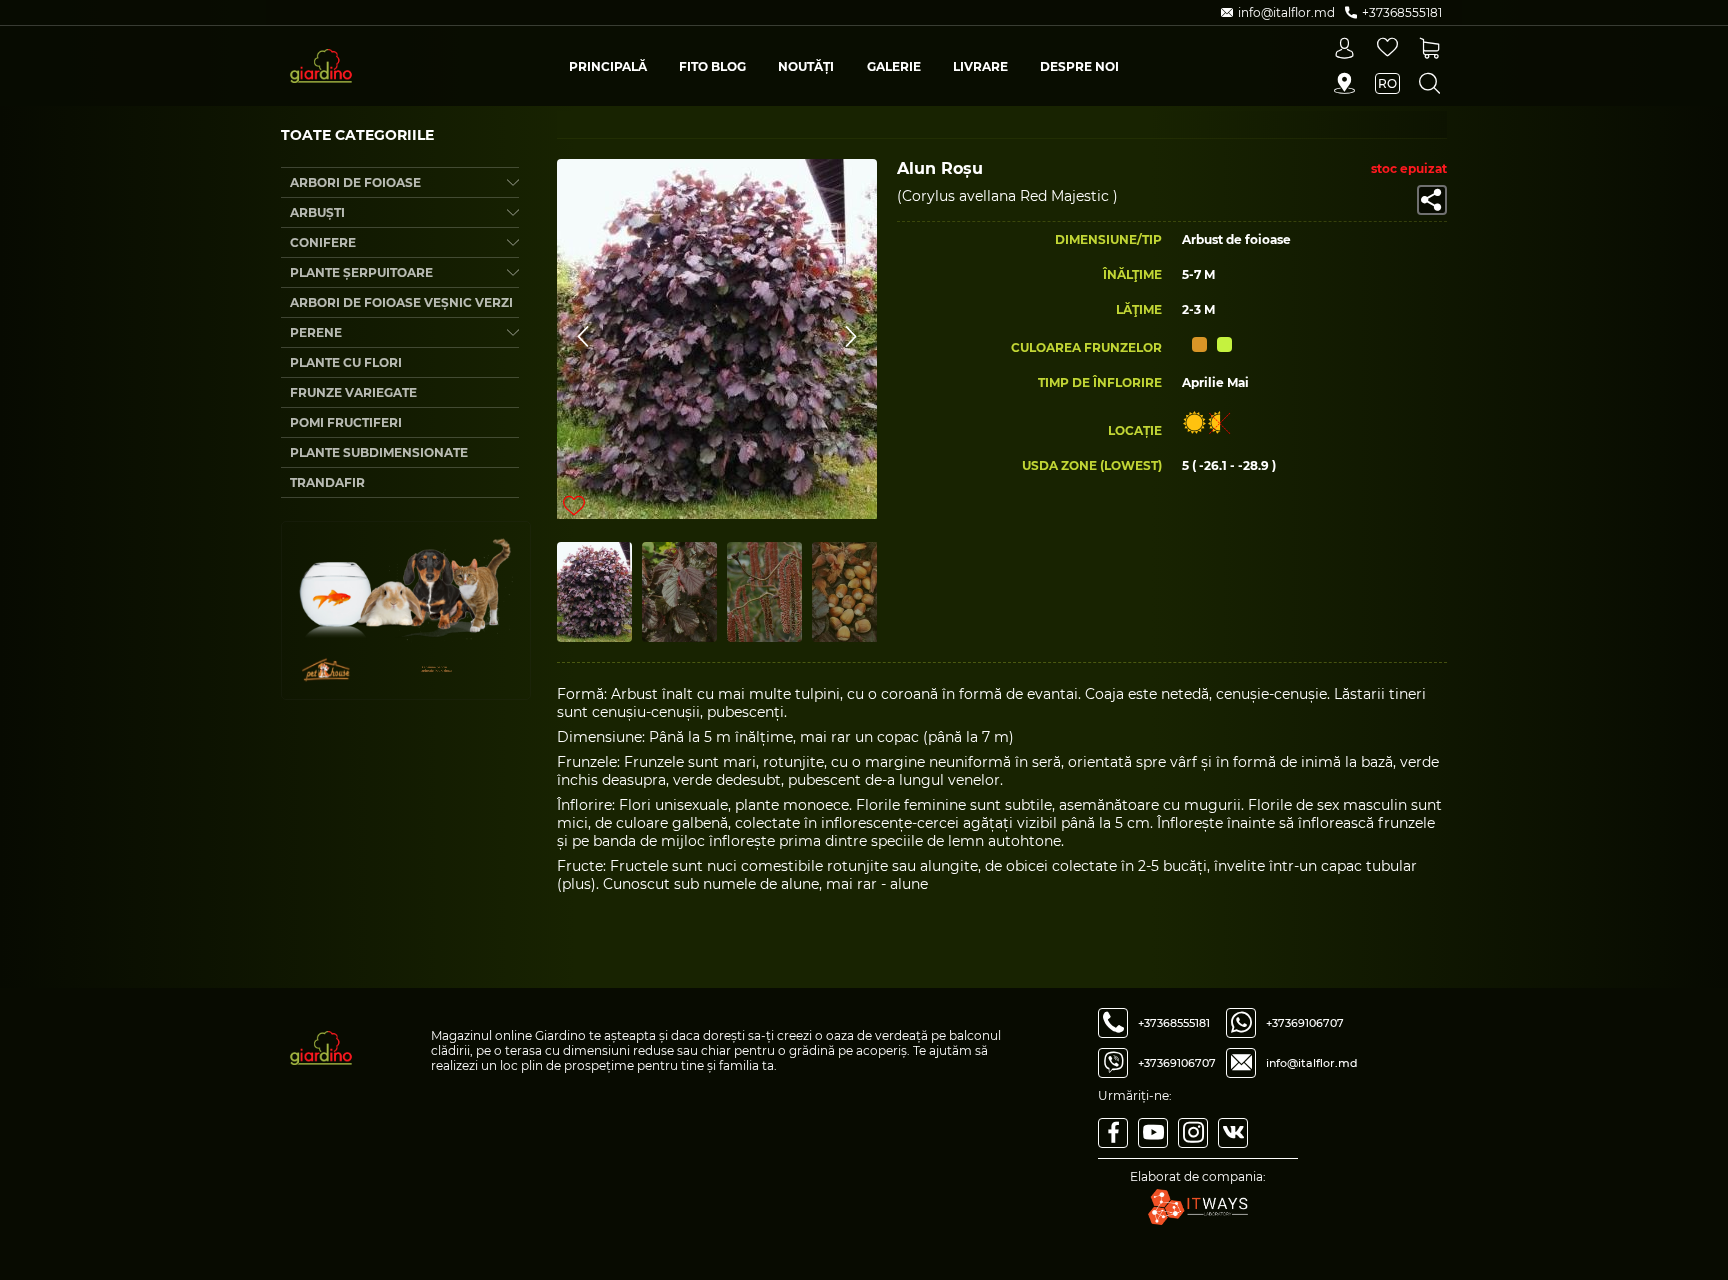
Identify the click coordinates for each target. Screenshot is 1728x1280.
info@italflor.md (1312, 1063)
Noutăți (806, 66)
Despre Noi (1079, 66)
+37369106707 (1177, 1063)
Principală (608, 66)
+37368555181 (1174, 1023)
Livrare (980, 66)
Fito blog (712, 66)
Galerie (894, 66)
